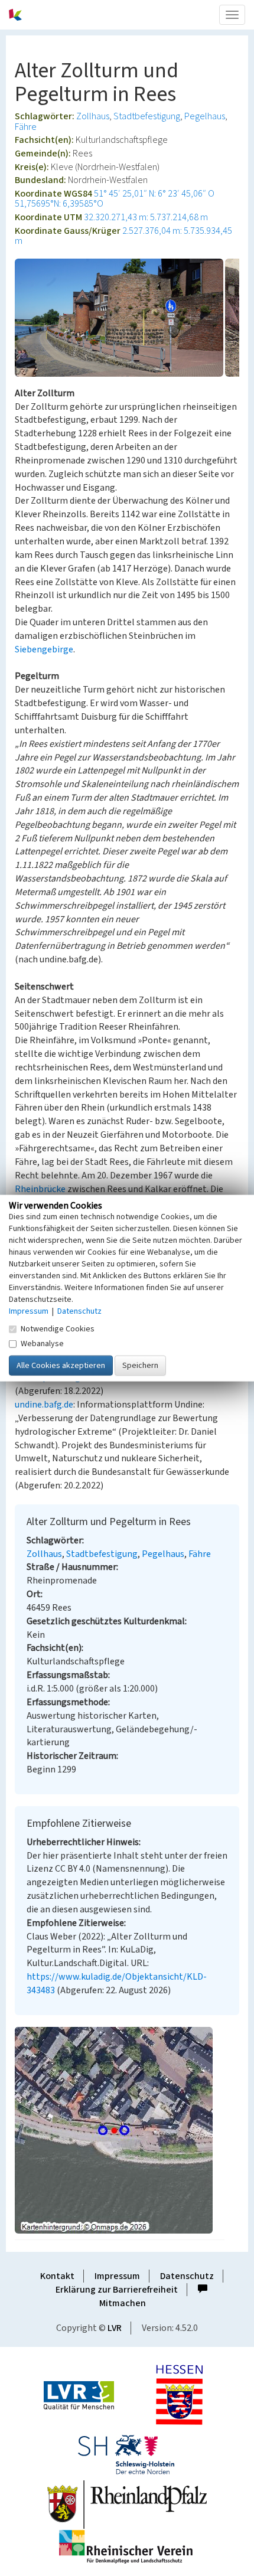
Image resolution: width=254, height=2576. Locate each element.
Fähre (26, 127)
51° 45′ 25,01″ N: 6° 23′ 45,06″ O (154, 194)
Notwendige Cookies (58, 1329)
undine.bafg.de (44, 1405)
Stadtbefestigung (147, 116)
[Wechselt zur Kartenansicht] (127, 2130)
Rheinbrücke (40, 1189)
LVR (115, 2328)
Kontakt (57, 2276)
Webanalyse (42, 1344)
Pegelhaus (205, 116)
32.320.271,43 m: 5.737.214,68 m (146, 217)
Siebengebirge (44, 649)
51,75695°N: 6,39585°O (59, 204)
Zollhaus (93, 116)
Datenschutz (187, 2276)
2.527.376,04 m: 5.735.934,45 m (123, 236)
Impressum (117, 2276)
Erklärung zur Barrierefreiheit (117, 2290)
